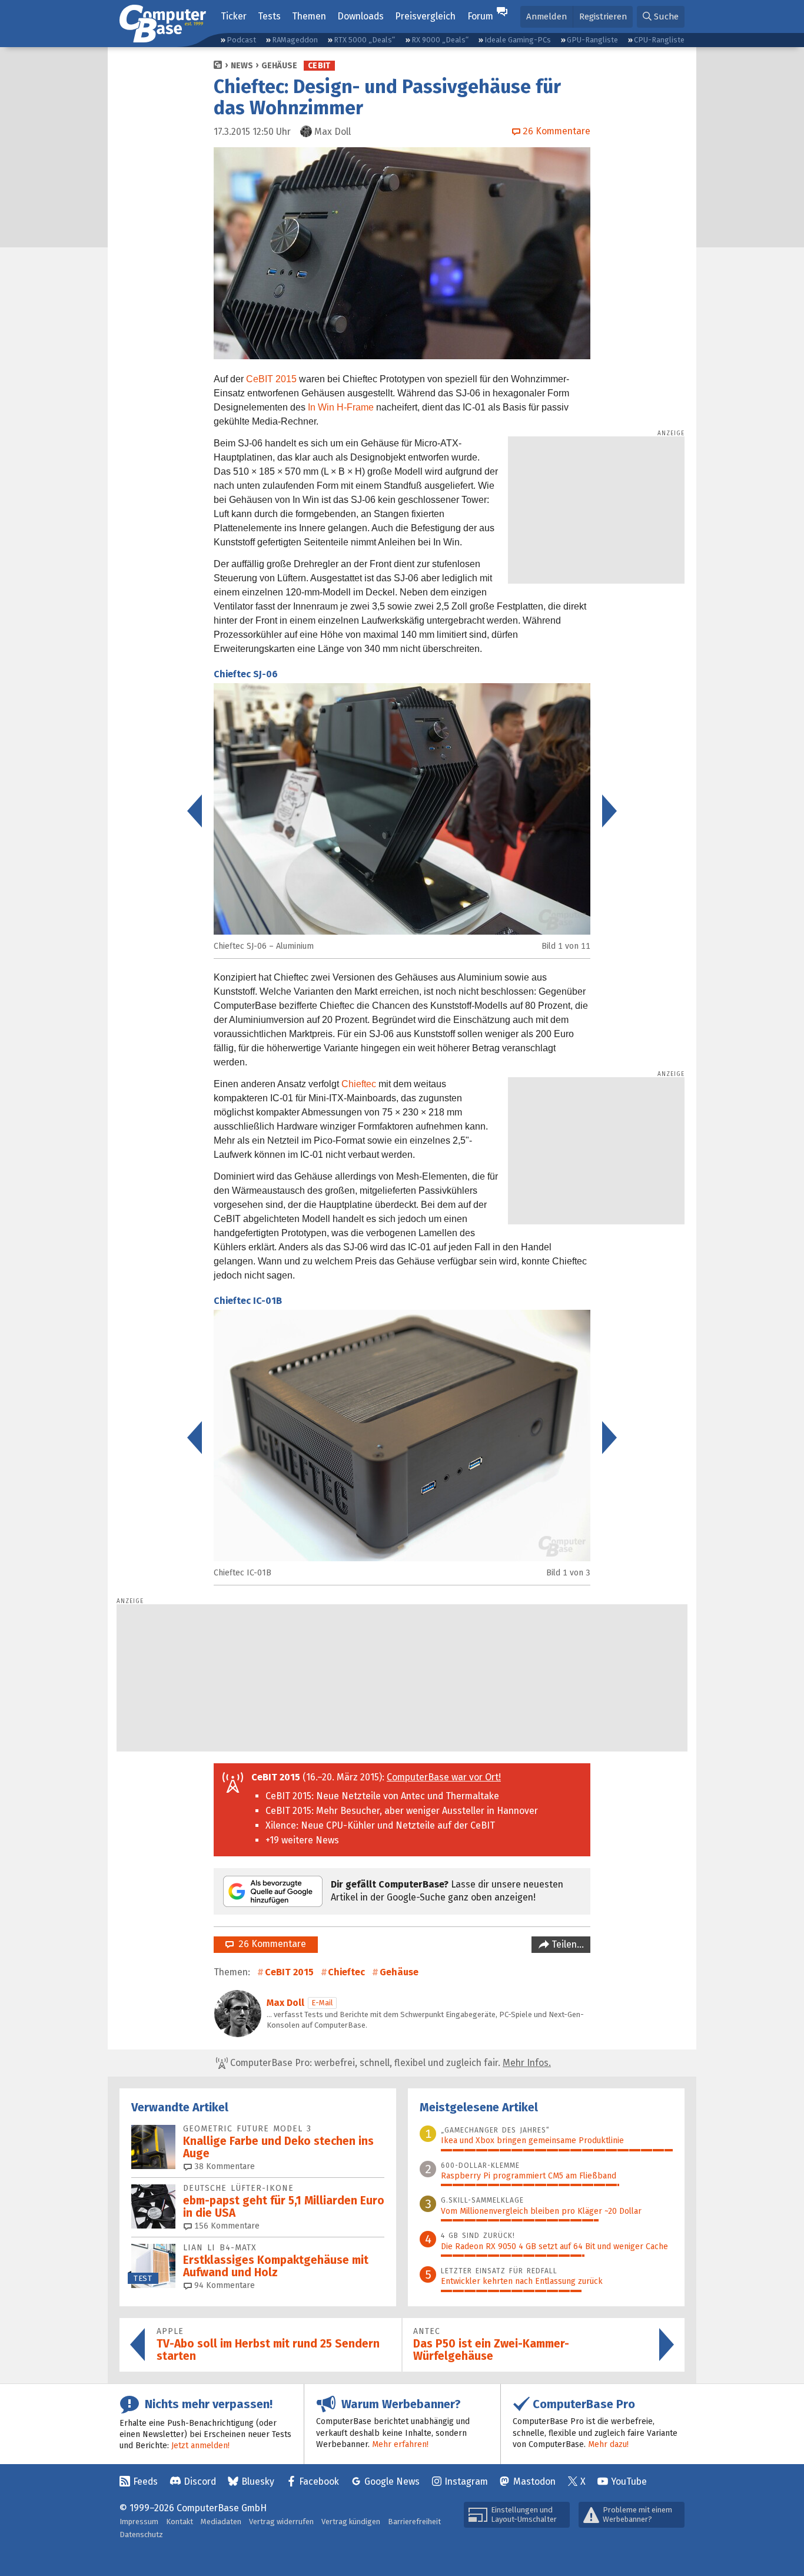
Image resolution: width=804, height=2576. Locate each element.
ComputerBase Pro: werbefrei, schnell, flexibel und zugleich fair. (389, 2063)
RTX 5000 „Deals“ (364, 40)
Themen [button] (309, 16)
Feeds (145, 2481)
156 (226, 2226)
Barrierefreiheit (414, 2522)
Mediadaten (221, 2522)
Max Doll (285, 2003)
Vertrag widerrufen (281, 2522)
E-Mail (322, 2003)
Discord (200, 2481)
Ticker (234, 16)
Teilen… (567, 1944)
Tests (269, 16)
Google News (392, 2481)
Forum (480, 16)
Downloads (361, 16)
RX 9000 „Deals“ (440, 40)
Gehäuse (279, 66)
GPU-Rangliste (592, 40)
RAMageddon (295, 40)
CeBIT (319, 66)
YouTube (629, 2481)
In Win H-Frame (341, 407)
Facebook (319, 2481)
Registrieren (603, 16)
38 (223, 2166)
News (242, 66)
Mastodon (534, 2481)
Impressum (139, 2522)
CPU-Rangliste (659, 40)
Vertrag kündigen (351, 2522)
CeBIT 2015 (271, 379)
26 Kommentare (270, 1944)
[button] (661, 17)
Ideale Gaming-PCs (518, 40)
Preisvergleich (425, 16)
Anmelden (546, 16)
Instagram (466, 2481)
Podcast (241, 40)
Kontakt (180, 2522)
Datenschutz (141, 2534)
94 (223, 2285)
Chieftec (359, 1084)
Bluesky (258, 2481)
